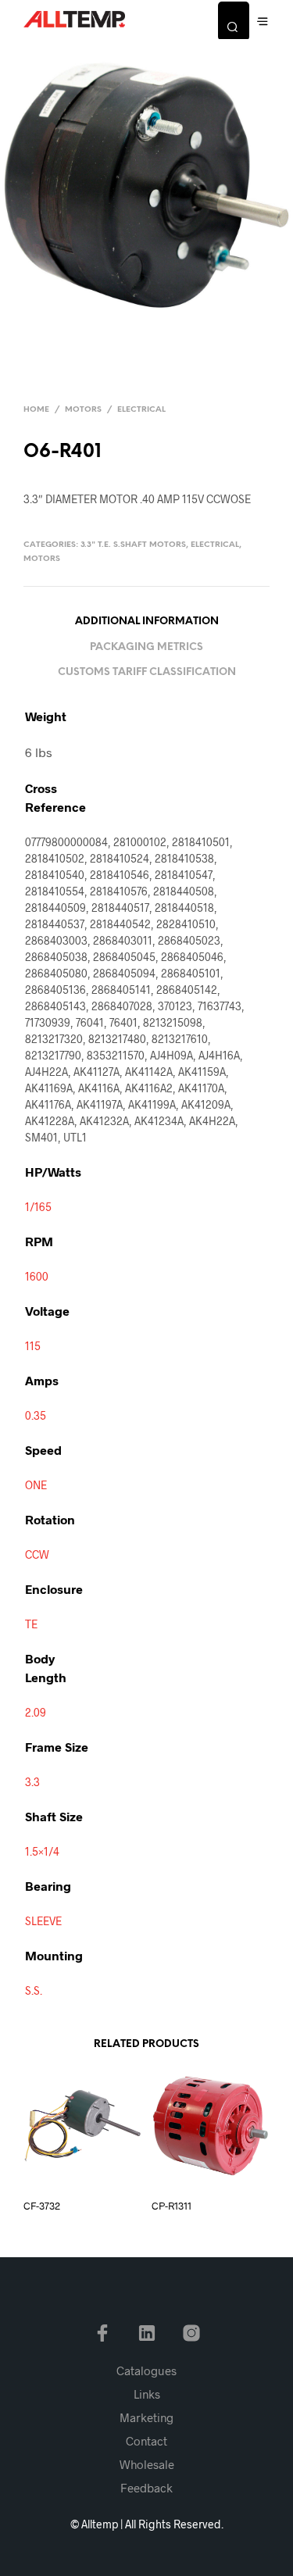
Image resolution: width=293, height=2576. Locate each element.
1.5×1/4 (42, 1851)
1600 (37, 1276)
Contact (146, 2441)
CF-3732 (42, 2206)
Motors (83, 410)
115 (33, 1346)
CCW (37, 1554)
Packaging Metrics (146, 647)
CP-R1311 (172, 2206)
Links (147, 2394)
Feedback (146, 2488)
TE (31, 1624)
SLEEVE (43, 1921)
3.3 (32, 1782)
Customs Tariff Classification (147, 672)
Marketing (146, 2417)
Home (36, 410)
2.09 (36, 1712)
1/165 (38, 1207)
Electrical (141, 410)
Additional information (147, 622)
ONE (36, 1485)
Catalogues (146, 2371)
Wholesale (147, 2464)
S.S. (34, 1990)
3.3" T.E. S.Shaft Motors (133, 545)
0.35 (36, 1415)
